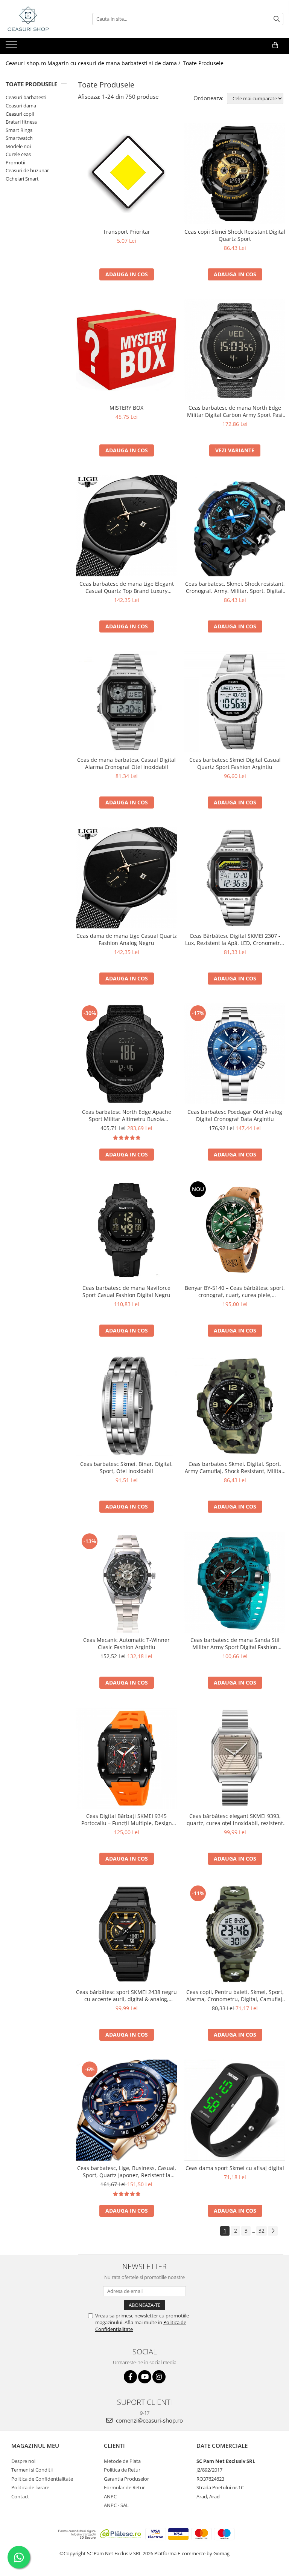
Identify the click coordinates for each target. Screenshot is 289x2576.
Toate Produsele (203, 63)
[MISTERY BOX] (126, 350)
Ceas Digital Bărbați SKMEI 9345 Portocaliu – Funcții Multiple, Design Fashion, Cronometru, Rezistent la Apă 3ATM (127, 1819)
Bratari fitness (21, 122)
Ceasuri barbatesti (26, 97)
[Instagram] (159, 2377)
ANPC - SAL (116, 2505)
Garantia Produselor (126, 2479)
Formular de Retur (124, 2487)
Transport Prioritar (127, 232)
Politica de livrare (30, 2487)
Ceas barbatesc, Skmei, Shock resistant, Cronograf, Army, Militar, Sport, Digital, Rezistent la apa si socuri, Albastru (235, 587)
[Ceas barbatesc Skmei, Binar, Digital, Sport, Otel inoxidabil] (126, 1406)
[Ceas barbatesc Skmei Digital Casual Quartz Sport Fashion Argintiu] (235, 702)
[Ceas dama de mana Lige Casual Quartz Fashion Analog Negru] (126, 878)
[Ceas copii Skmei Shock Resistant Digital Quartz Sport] (235, 174)
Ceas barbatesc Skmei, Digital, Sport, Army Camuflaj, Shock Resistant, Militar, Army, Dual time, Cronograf (235, 1467)
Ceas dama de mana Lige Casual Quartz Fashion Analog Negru (127, 939)
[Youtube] (145, 2377)
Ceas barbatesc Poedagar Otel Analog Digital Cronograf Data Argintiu (235, 1115)
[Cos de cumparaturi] (275, 45)
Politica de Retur (122, 2470)
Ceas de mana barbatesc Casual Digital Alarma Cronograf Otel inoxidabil (126, 763)
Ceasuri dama (21, 106)
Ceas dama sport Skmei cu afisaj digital (235, 2168)
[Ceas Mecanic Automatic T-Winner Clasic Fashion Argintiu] (126, 1582)
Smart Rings (19, 130)
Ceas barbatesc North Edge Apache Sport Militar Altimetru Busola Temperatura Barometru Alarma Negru (126, 1115)
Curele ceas (18, 154)
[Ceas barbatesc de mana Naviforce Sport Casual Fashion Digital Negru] (126, 1230)
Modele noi (18, 146)
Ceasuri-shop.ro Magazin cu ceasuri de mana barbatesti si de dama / (94, 63)
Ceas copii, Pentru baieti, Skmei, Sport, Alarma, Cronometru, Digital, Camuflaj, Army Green (235, 1996)
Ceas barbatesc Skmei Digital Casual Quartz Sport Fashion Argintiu (235, 763)
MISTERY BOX (126, 408)
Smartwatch (19, 138)
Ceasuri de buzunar (27, 170)
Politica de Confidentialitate (42, 2479)
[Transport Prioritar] (126, 174)
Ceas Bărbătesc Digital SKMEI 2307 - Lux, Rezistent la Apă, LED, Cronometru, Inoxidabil (235, 939)
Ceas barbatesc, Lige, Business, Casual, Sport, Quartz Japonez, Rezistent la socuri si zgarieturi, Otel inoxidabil (127, 2172)
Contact (20, 2496)
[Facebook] (130, 2377)
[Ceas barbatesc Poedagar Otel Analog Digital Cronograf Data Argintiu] (235, 1054)
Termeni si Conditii (32, 2470)
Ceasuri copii (20, 114)
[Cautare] (277, 19)
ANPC (110, 2496)
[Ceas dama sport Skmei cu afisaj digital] (235, 2110)
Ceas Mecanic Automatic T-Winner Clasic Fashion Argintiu (126, 1643)
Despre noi (23, 2461)
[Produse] (12, 47)
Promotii (15, 162)
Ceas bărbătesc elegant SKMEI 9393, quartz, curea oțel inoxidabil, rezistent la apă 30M (235, 1819)
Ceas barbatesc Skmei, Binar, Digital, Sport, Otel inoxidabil (126, 1467)
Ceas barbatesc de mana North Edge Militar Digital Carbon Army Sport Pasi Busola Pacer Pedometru (235, 411)
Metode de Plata (122, 2461)
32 (262, 2231)
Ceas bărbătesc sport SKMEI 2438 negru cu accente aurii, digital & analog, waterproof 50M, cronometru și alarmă (126, 1996)
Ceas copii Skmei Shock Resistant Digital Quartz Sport (235, 235)
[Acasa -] (43, 19)
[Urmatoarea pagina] (273, 2231)
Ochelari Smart (22, 179)
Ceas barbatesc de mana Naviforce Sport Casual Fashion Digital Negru (126, 1291)
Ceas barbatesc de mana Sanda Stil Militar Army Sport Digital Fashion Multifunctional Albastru (235, 1643)
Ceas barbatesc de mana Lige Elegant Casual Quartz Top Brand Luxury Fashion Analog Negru (127, 587)
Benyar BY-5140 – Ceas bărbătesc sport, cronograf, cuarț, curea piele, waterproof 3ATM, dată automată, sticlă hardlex (235, 1291)
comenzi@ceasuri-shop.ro (149, 2420)
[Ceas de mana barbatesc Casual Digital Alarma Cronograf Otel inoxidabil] (126, 702)
